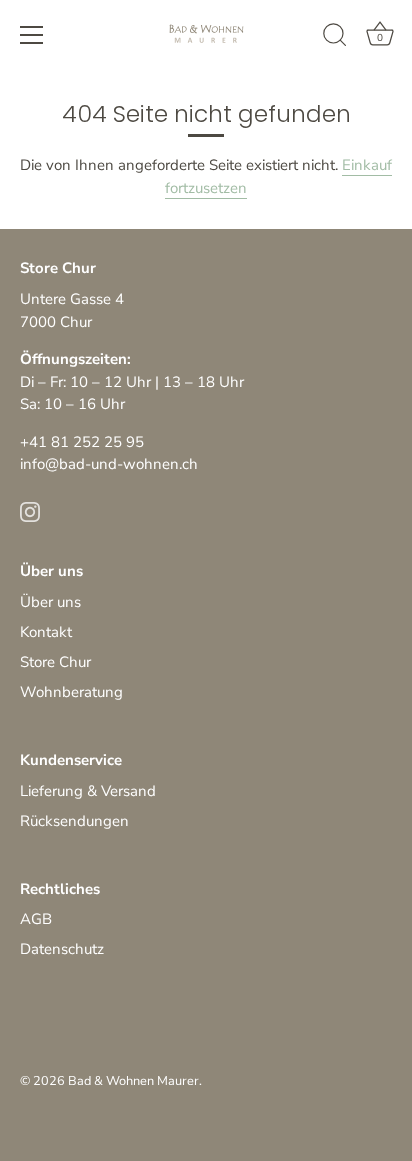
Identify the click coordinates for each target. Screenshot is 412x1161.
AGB (36, 919)
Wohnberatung (71, 692)
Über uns (50, 602)
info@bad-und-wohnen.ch (109, 464)
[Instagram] (30, 511)
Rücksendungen (74, 821)
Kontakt (46, 632)
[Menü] (32, 35)
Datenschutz (62, 949)
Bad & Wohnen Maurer (133, 1081)
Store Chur (55, 662)
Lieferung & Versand (88, 791)
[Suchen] (335, 38)
